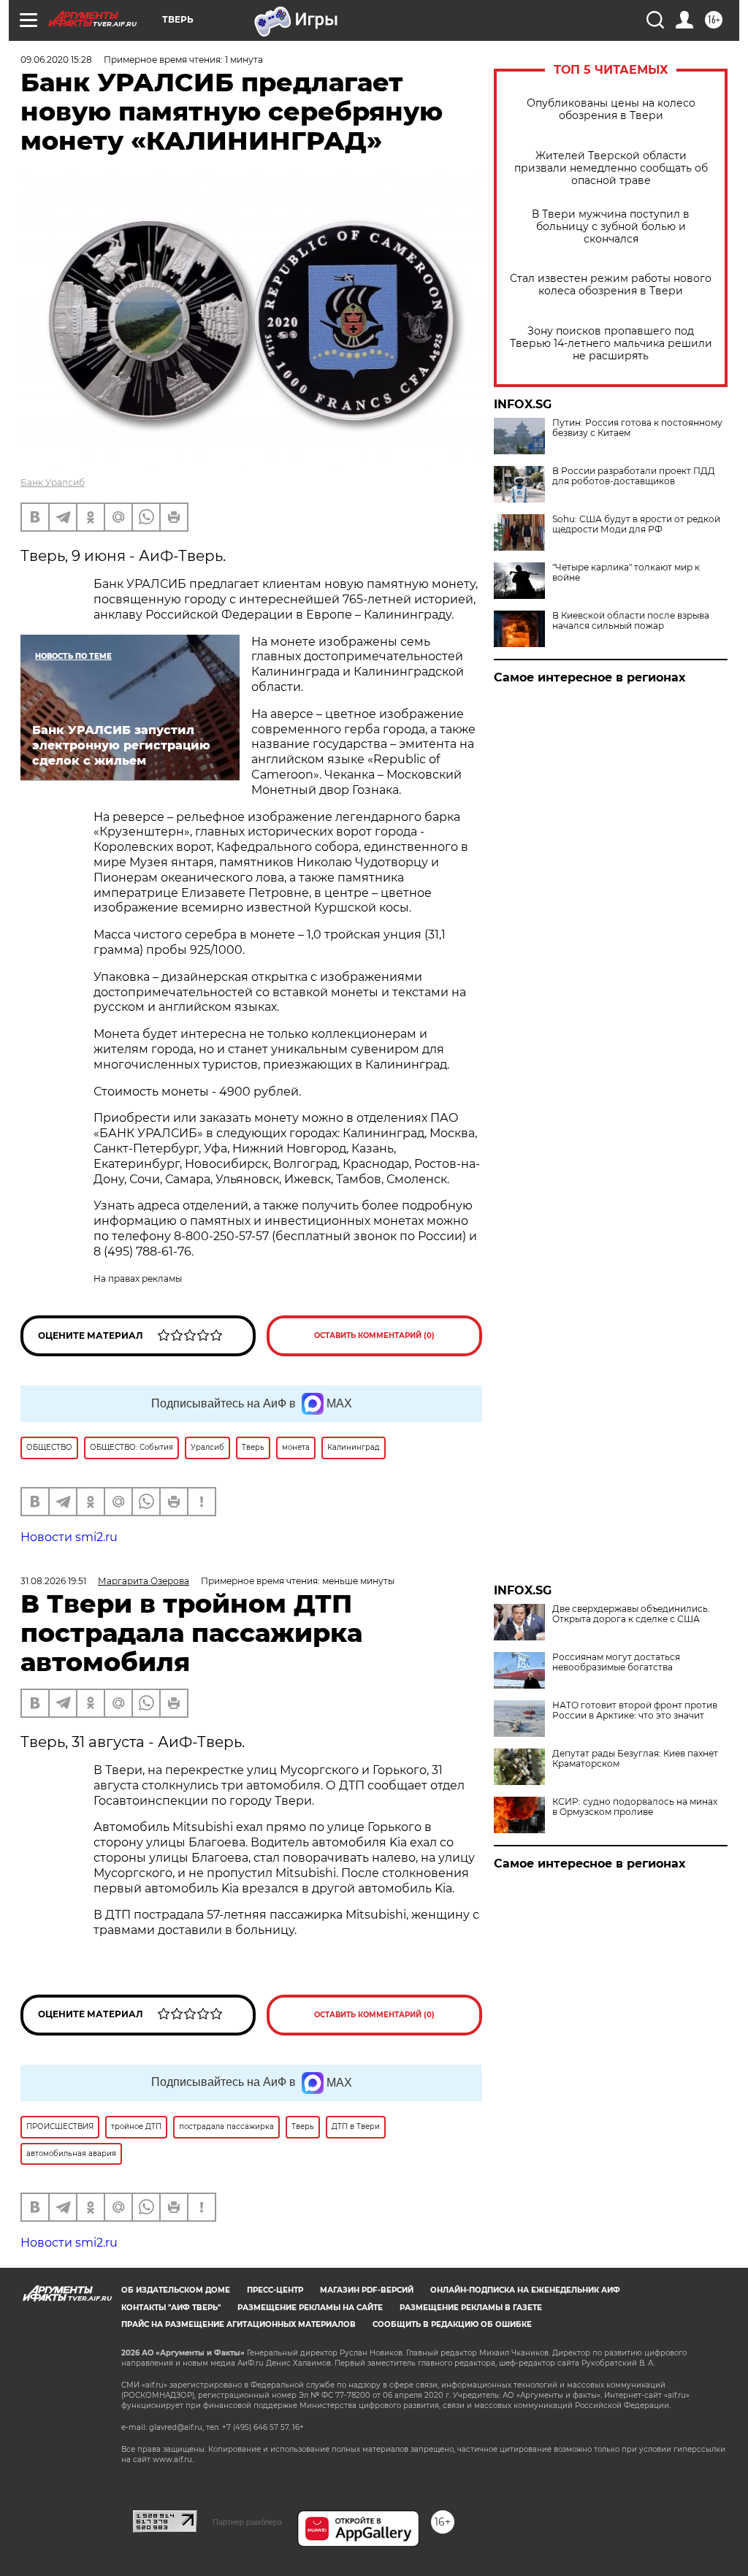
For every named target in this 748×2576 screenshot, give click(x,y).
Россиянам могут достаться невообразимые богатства (616, 1662)
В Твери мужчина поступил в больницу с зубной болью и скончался (611, 227)
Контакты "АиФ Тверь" (171, 2308)
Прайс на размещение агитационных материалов (238, 2324)
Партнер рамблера (247, 2522)
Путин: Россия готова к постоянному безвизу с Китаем (637, 428)
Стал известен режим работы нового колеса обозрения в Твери (611, 285)
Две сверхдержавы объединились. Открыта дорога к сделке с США (631, 1614)
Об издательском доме (176, 2290)
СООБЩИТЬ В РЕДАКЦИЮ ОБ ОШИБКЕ (452, 2324)
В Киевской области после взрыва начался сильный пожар (631, 621)
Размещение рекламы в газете (471, 2308)
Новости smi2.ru (69, 1537)
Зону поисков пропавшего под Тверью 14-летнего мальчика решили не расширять (611, 344)
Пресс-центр (275, 2290)
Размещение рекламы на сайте (310, 2308)
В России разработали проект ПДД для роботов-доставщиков (634, 476)
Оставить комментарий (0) (374, 1335)
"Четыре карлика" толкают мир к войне (626, 573)
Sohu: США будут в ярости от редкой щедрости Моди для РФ (636, 524)
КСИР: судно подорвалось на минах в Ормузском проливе (635, 1807)
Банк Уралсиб (53, 482)
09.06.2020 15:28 (56, 60)
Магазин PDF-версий (367, 2290)
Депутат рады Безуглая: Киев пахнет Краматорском (635, 1759)
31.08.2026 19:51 (53, 1581)
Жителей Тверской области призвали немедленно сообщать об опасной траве (611, 168)
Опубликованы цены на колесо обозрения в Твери (611, 110)
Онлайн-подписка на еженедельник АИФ (525, 2290)
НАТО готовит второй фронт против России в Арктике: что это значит (635, 1711)
